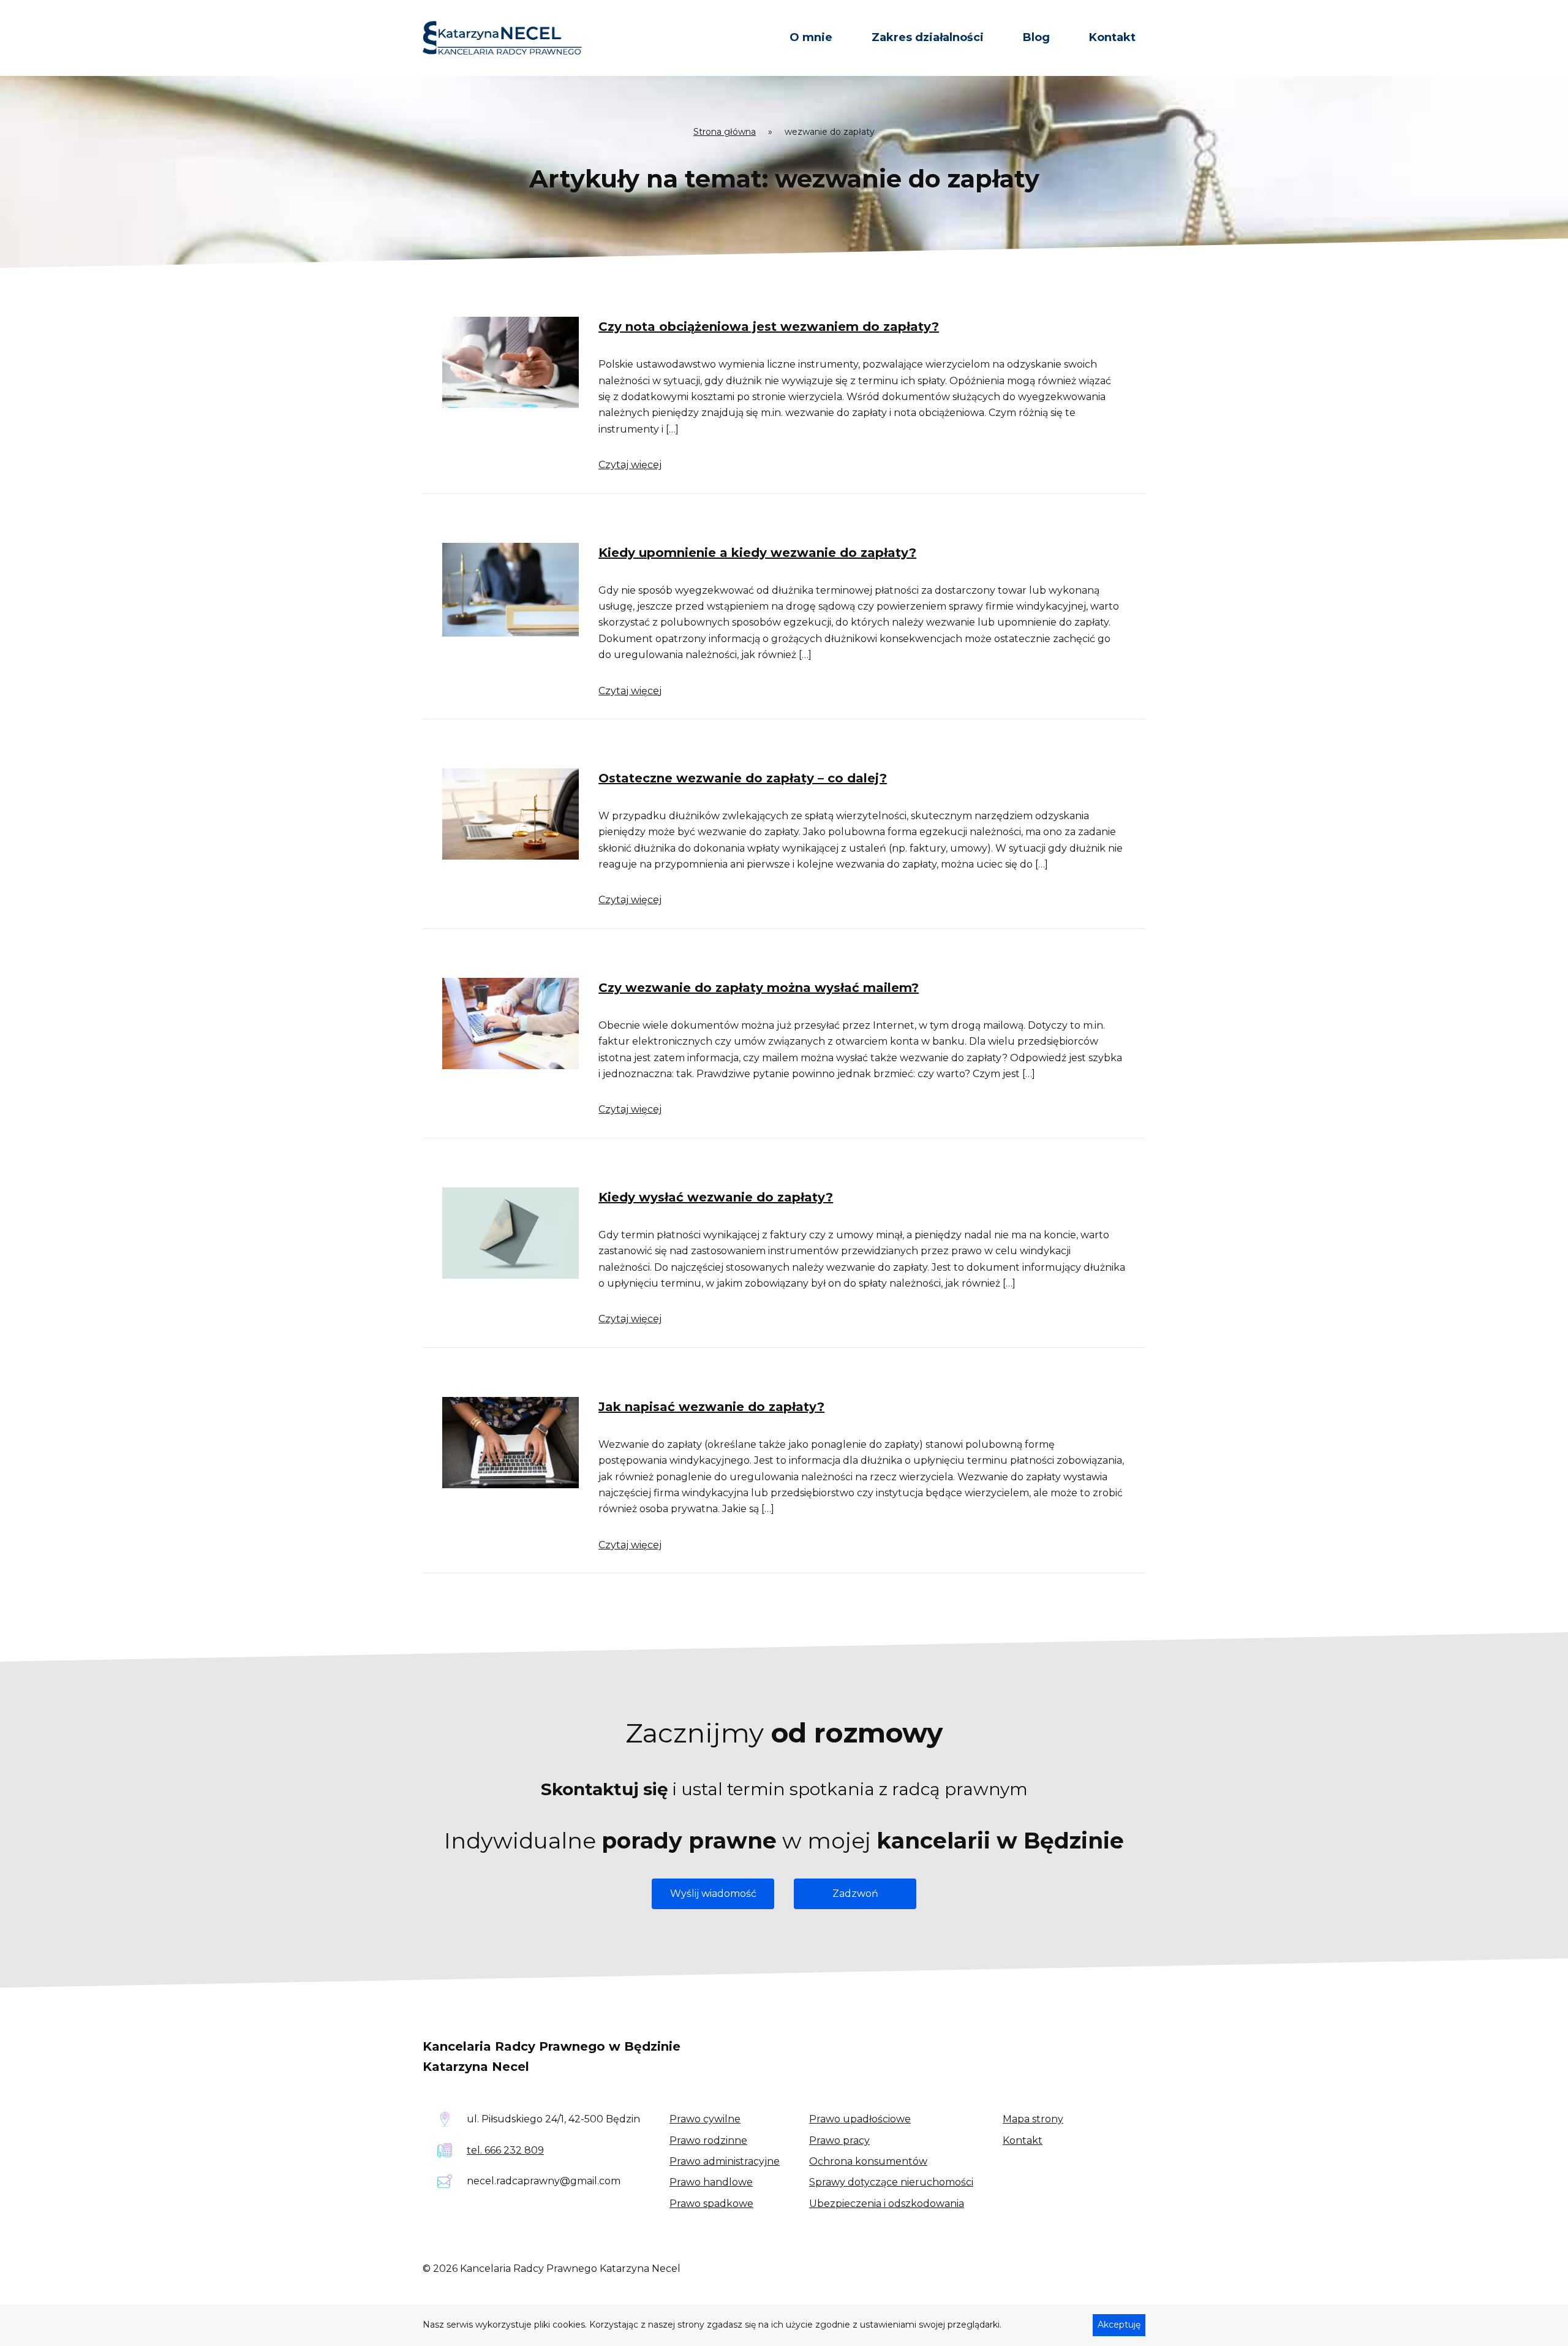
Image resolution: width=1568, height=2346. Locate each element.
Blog (1036, 37)
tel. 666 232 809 (505, 2150)
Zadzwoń (855, 1894)
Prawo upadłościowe (860, 2119)
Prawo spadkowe (711, 2204)
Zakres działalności (928, 37)
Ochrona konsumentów (868, 2161)
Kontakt (1112, 37)
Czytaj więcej (630, 465)
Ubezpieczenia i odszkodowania (887, 2204)
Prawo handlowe (711, 2182)
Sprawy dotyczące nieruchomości (891, 2182)
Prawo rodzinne (708, 2140)
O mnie (811, 37)
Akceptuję (1119, 2325)
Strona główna (725, 132)
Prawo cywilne (705, 2119)
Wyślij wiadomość (713, 1894)
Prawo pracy (839, 2140)
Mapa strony (1033, 2119)
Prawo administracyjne (725, 2161)
